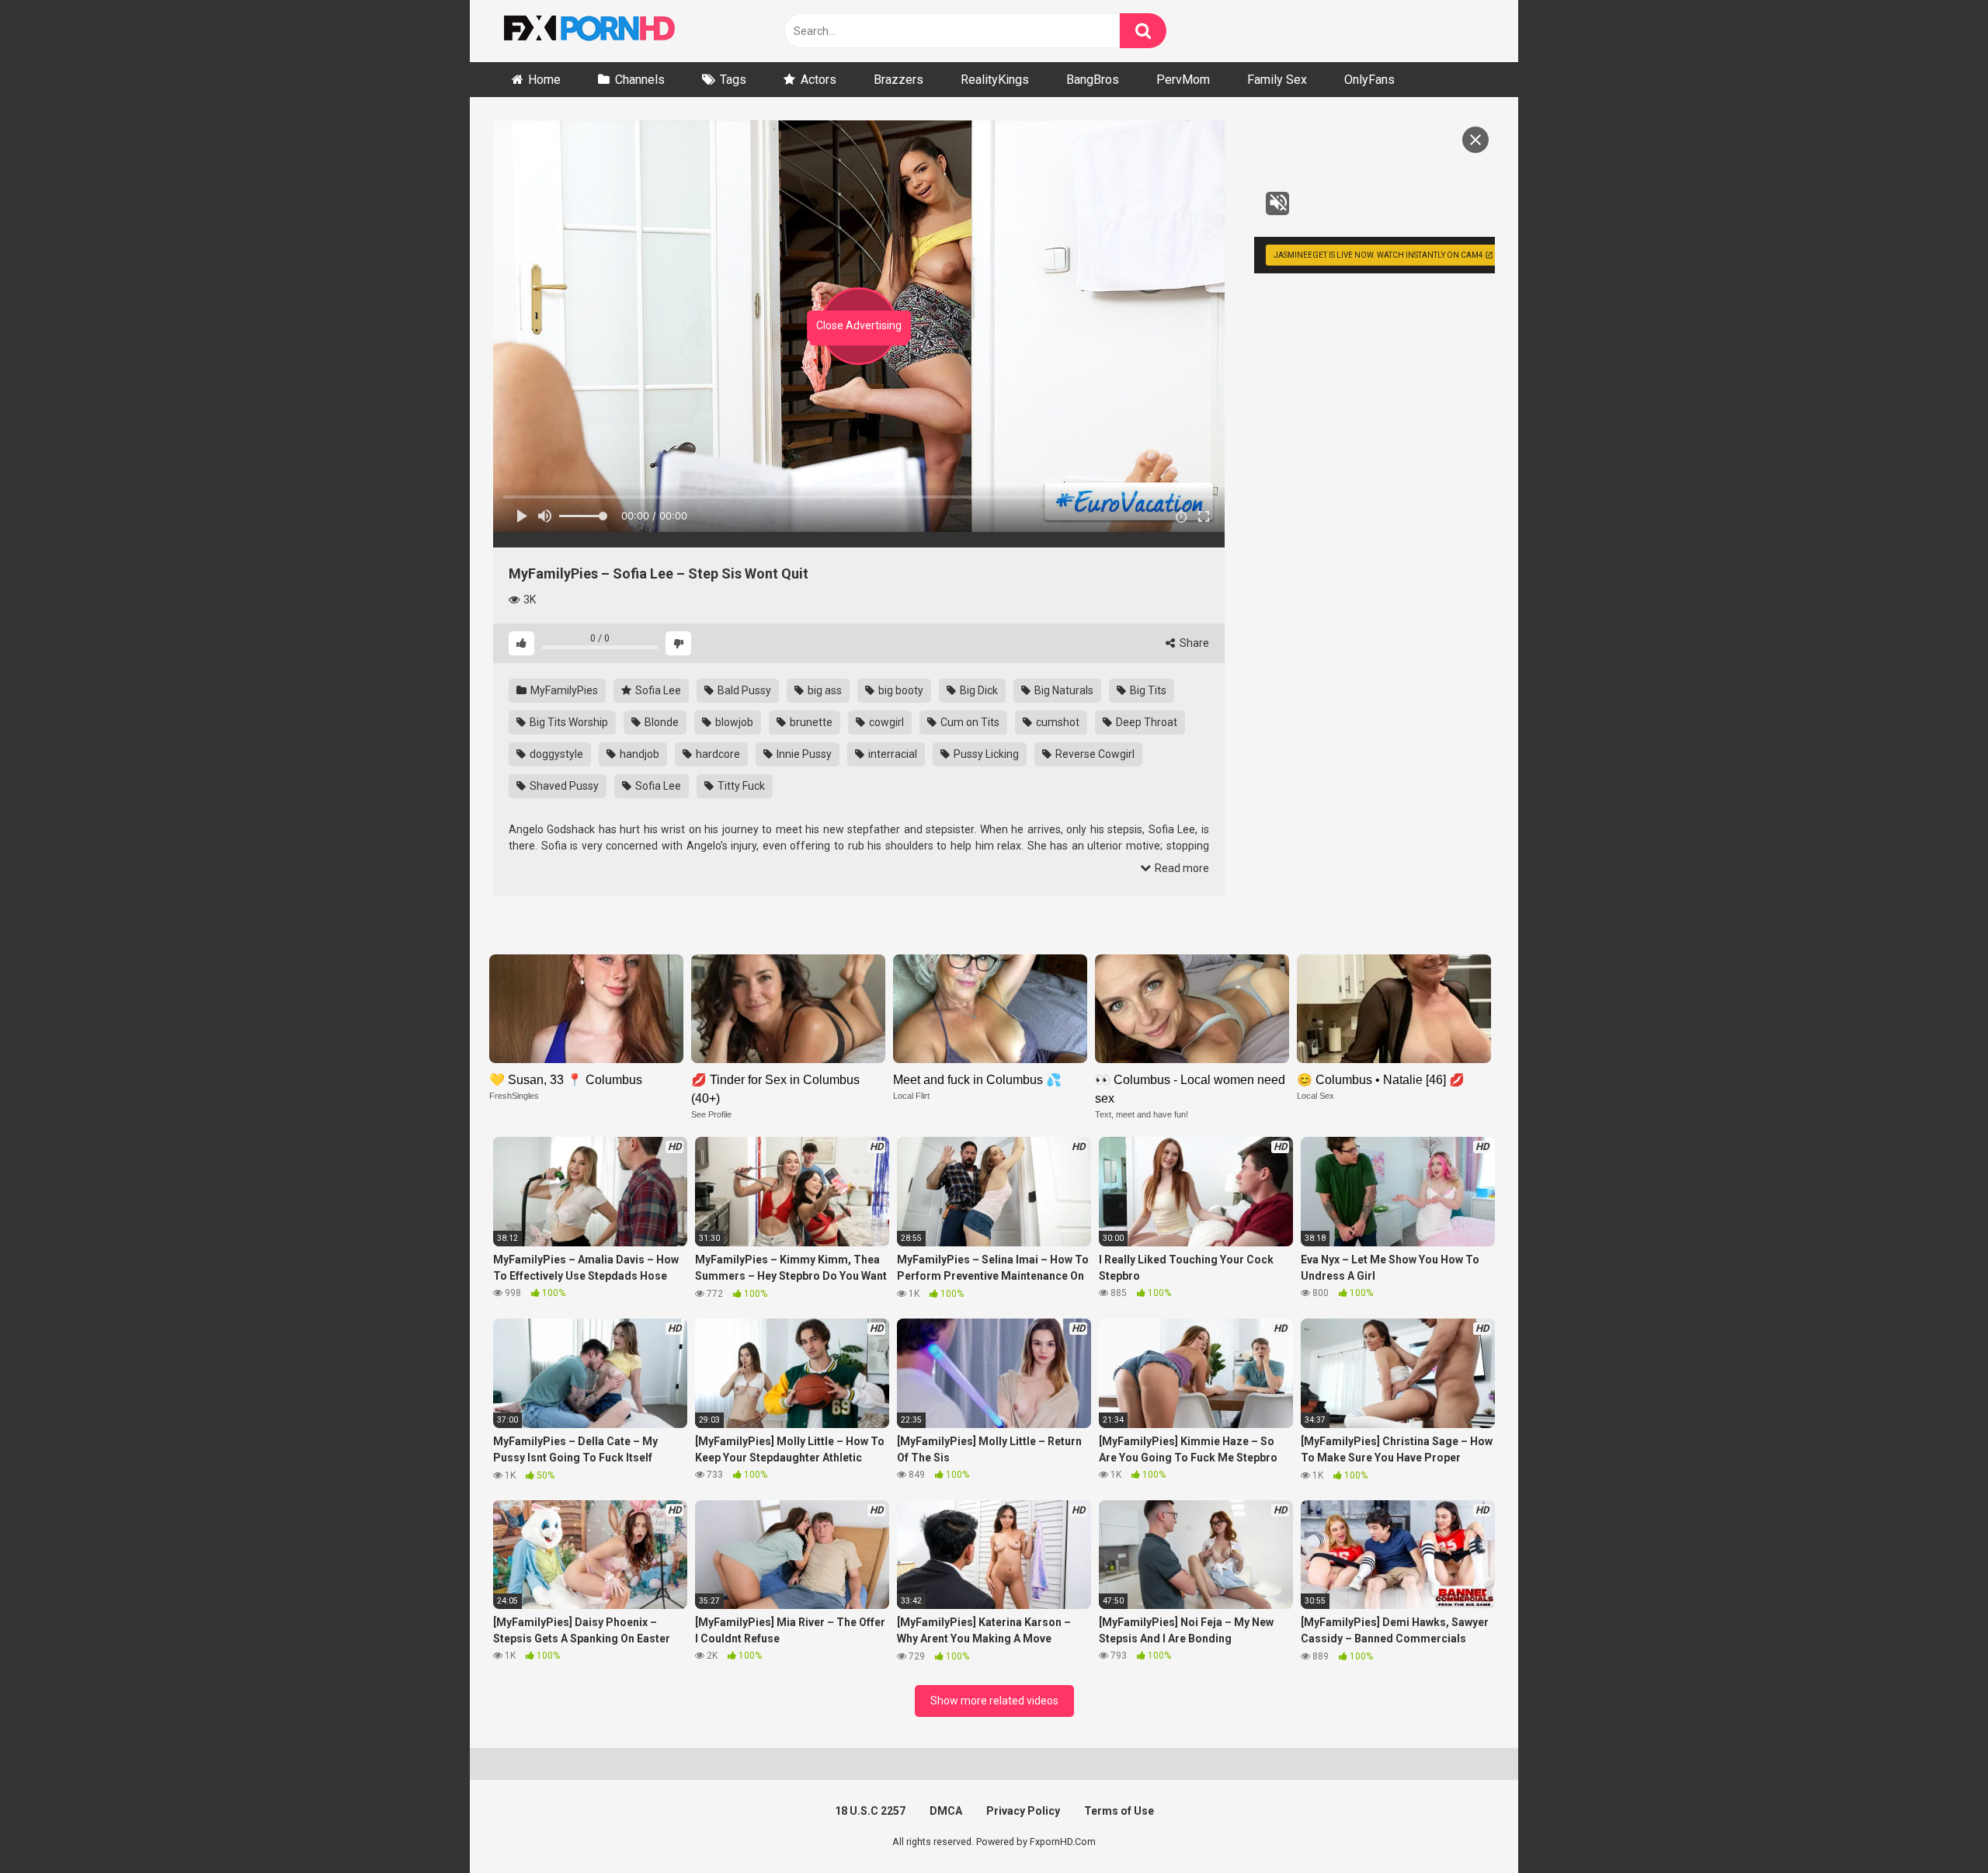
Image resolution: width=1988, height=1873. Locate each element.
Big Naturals (1063, 690)
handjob (638, 754)
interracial (891, 754)
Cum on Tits (969, 722)
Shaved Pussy (563, 786)
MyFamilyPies (563, 690)
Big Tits (1147, 690)
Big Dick (978, 690)
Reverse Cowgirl (1094, 754)
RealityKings (995, 80)
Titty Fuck (740, 786)
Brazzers (898, 80)
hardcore (717, 754)
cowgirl (885, 722)
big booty (900, 690)
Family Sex (1277, 80)
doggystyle (555, 754)
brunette (810, 722)
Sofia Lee (657, 690)
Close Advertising (859, 325)
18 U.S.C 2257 (870, 1811)
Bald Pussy (743, 690)
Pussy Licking (985, 754)
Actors (818, 80)
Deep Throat (1145, 722)
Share (1193, 643)
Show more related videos (994, 1701)
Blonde (660, 722)
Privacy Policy (1023, 1811)
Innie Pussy (803, 754)
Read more (1181, 868)
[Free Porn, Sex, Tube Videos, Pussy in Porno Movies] (610, 31)
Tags (733, 80)
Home (544, 80)
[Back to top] (1936, 1826)
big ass (824, 690)
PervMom (1183, 80)
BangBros (1093, 80)
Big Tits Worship (568, 722)
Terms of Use (1119, 1811)
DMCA (946, 1811)
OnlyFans (1369, 80)
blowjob (733, 722)
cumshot (1057, 722)
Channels (640, 80)
